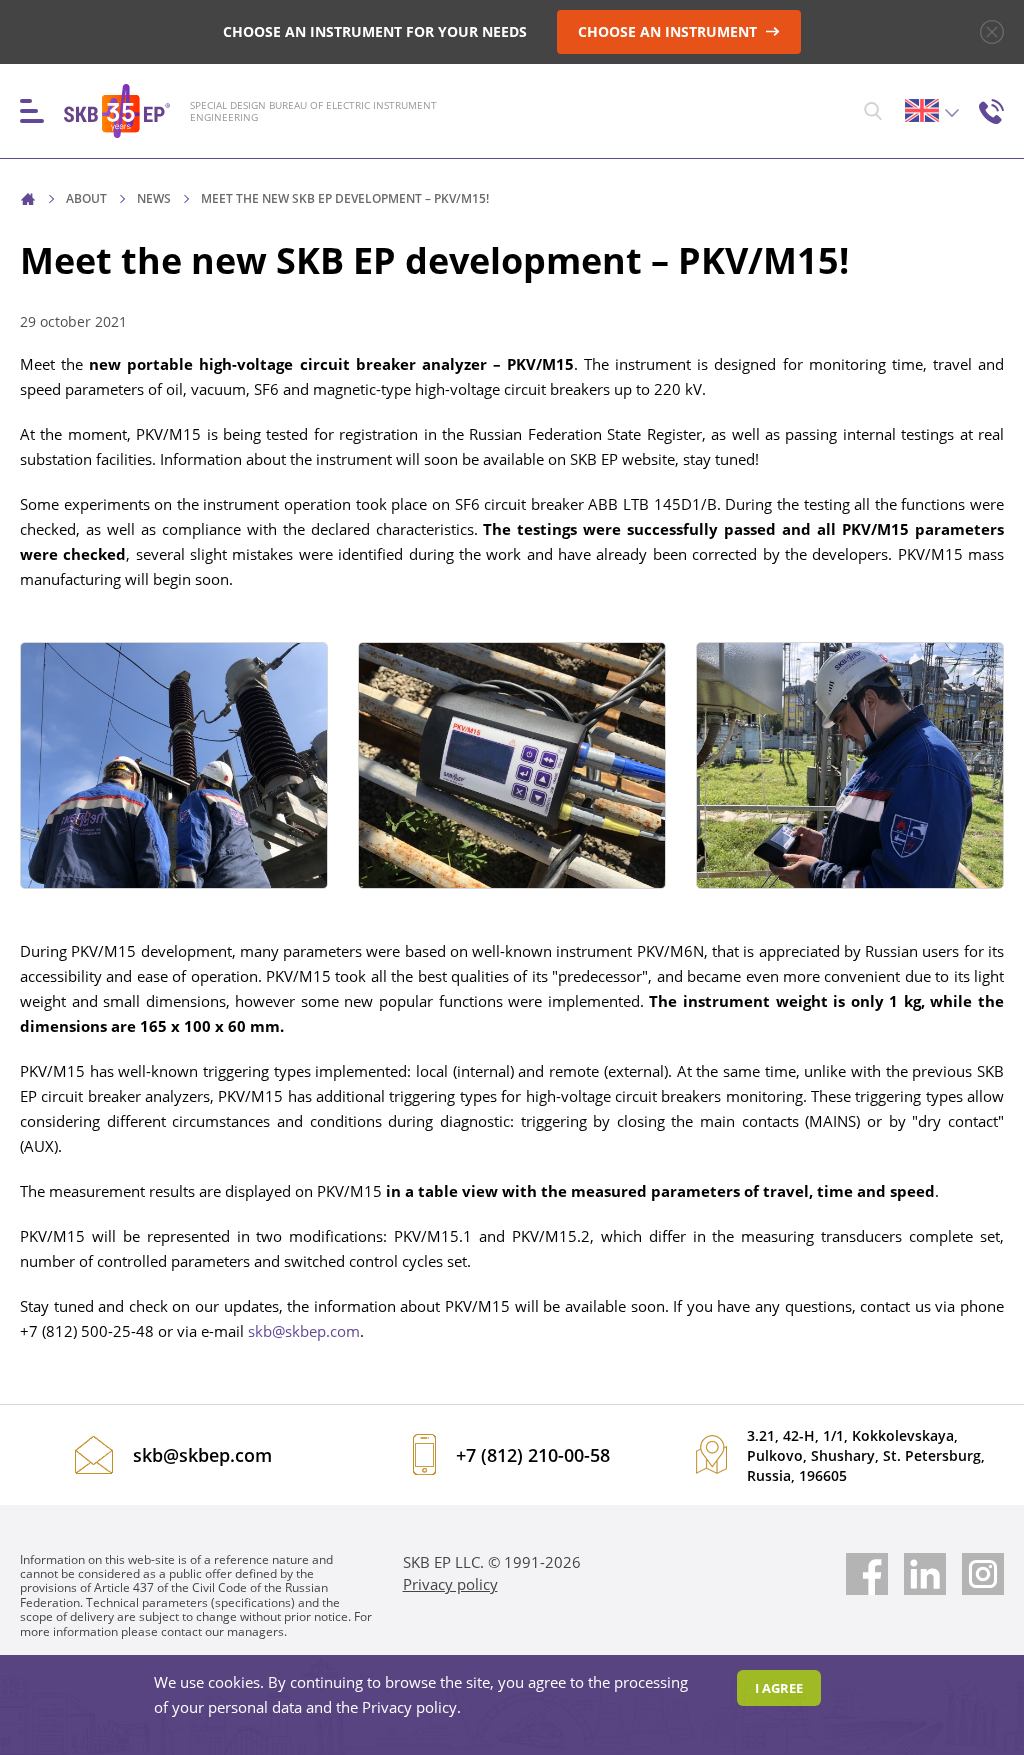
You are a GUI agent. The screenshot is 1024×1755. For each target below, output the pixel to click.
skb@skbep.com (304, 1331)
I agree (779, 1688)
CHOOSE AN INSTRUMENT (669, 31)
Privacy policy (450, 1584)
